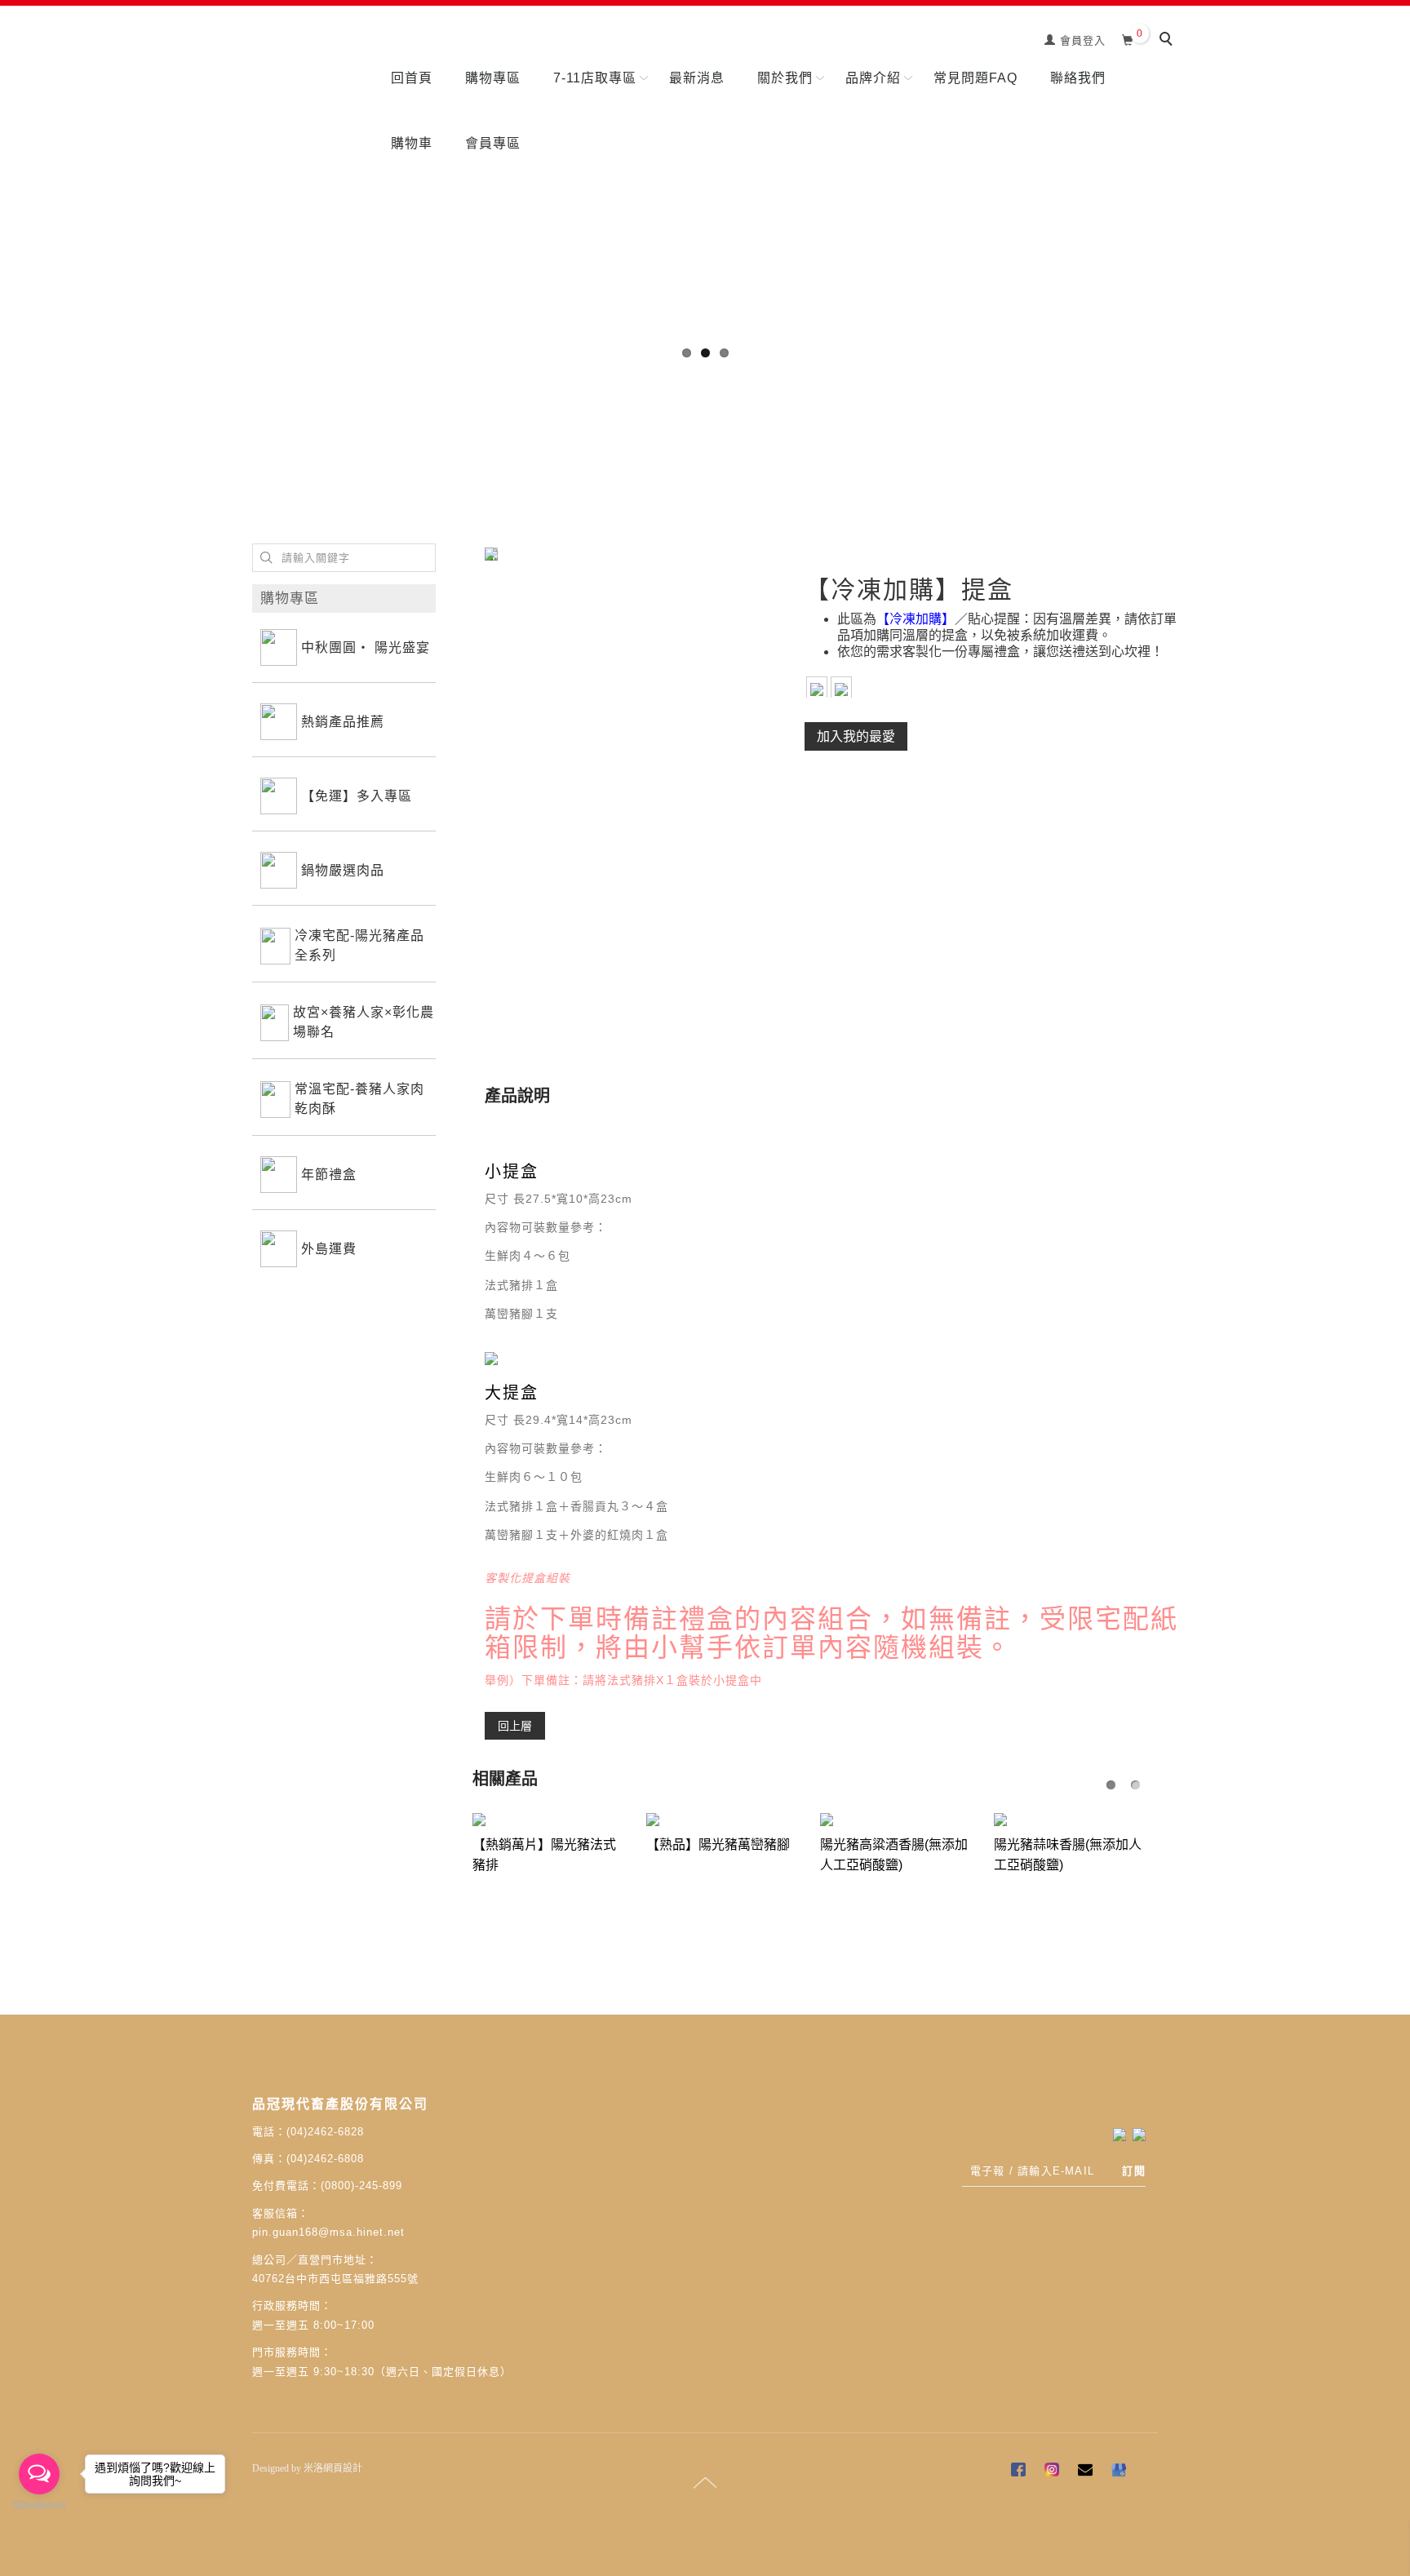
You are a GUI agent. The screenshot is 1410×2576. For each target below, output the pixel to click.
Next (1398, 180)
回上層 (515, 1725)
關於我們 (785, 78)
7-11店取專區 (595, 78)
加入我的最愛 (856, 736)
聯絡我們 (1078, 78)
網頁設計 (343, 2468)
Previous (12, 180)
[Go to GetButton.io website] (39, 2505)
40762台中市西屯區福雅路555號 (335, 2279)
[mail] (1087, 2472)
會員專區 (493, 143)
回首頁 (412, 78)
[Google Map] (1121, 2472)
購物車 (412, 143)
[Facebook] (1020, 2472)
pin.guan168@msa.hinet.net (328, 2232)
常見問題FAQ (975, 78)
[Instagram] (1054, 2472)
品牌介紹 (873, 78)
